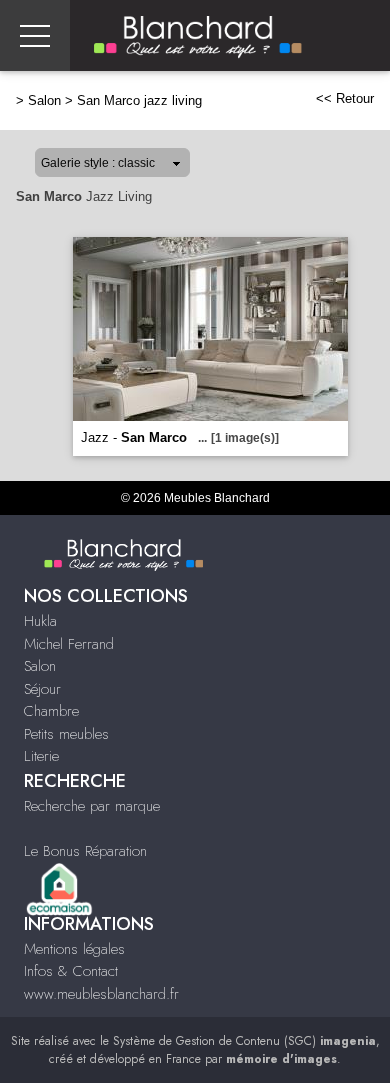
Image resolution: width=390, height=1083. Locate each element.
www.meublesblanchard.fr (101, 994)
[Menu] (35, 35)
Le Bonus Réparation (85, 851)
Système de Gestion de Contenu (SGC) (244, 1041)
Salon (44, 100)
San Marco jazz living (139, 100)
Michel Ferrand (69, 644)
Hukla (40, 621)
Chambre (51, 711)
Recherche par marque (92, 806)
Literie (41, 756)
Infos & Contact (71, 971)
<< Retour (345, 98)
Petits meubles (66, 734)
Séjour (42, 689)
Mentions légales (74, 949)
